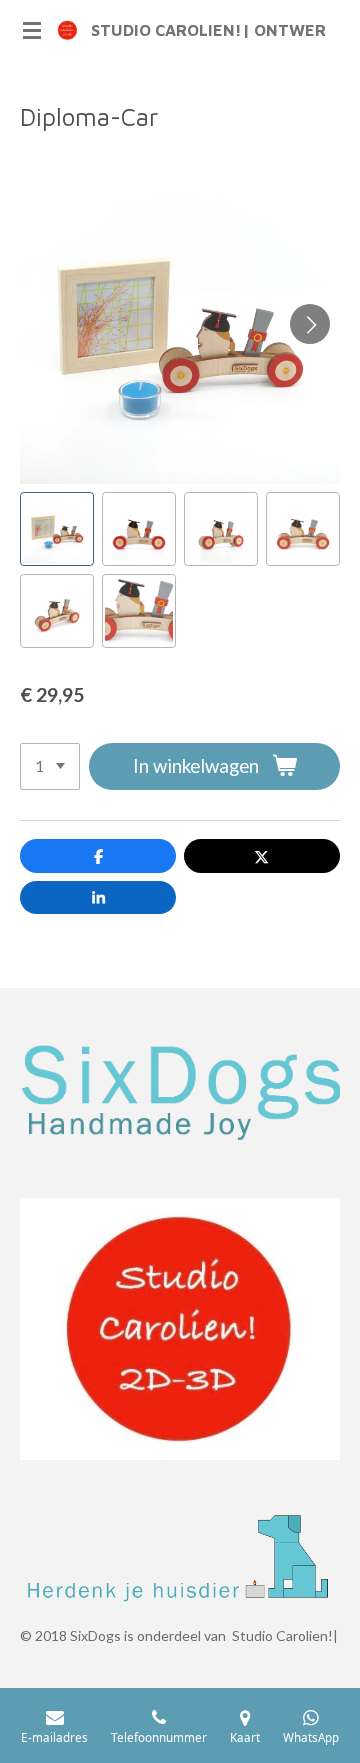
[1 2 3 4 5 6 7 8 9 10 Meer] (50, 766)
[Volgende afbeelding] (310, 324)
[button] (57, 529)
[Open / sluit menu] (32, 30)
